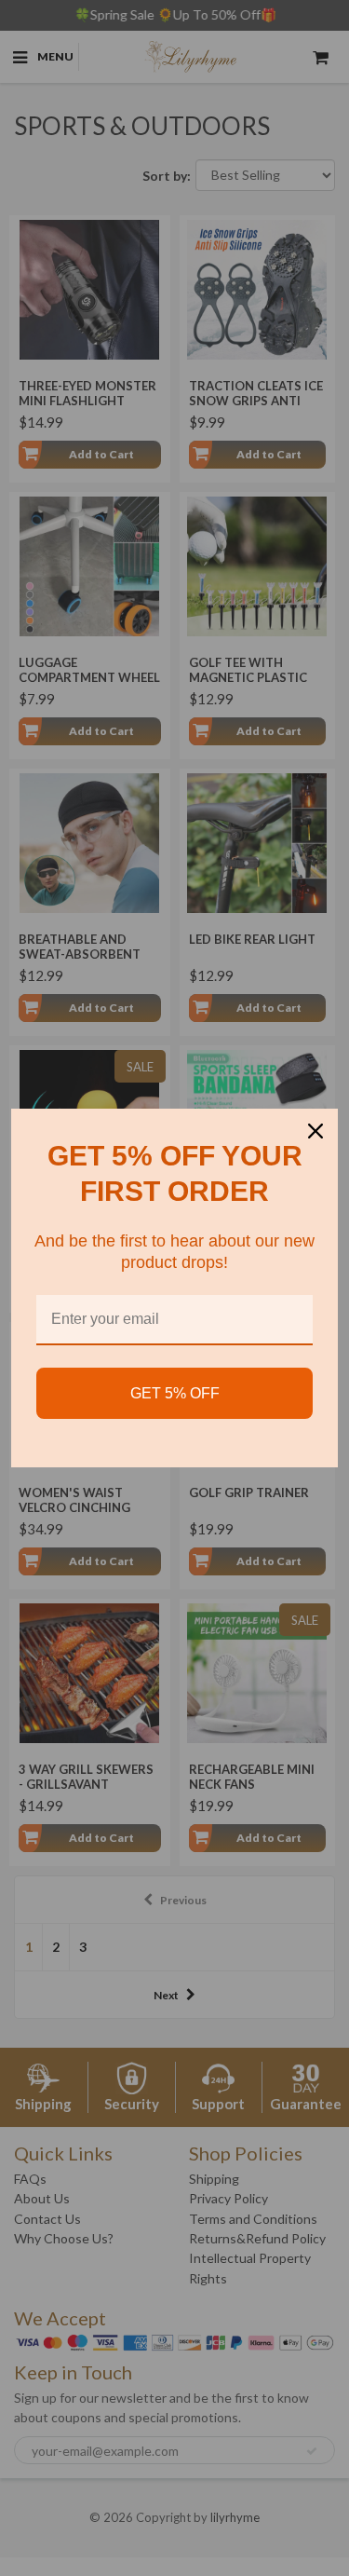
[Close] (315, 1131)
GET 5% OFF (175, 1393)
